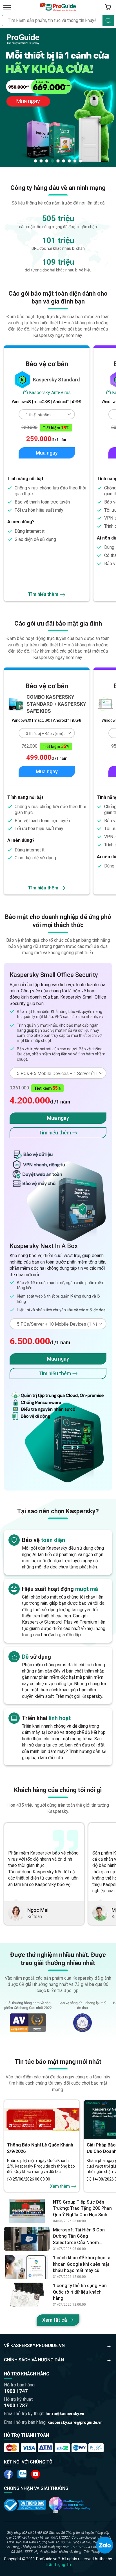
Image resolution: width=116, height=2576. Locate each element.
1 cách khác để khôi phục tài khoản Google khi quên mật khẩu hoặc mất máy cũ (82, 2264)
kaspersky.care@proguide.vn (75, 2422)
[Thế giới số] (70, 2505)
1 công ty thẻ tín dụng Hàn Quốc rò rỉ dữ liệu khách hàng (80, 2292)
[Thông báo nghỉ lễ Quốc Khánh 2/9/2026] (42, 2119)
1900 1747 (16, 2391)
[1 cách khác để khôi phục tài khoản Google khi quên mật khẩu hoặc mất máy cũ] (27, 2267)
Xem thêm (60, 2186)
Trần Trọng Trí (58, 2564)
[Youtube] (22, 2474)
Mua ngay (47, 453)
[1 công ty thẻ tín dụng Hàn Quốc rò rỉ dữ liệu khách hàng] (27, 2295)
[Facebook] (8, 2474)
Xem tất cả (55, 2320)
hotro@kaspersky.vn (65, 2414)
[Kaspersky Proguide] (58, 7)
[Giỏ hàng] (108, 7)
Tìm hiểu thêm (43, 594)
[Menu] (7, 7)
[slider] (58, 97)
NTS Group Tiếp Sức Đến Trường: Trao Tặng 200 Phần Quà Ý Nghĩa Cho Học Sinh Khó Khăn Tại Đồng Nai (82, 2209)
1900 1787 (16, 2405)
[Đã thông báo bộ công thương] (25, 2505)
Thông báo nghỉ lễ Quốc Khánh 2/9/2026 (40, 2148)
